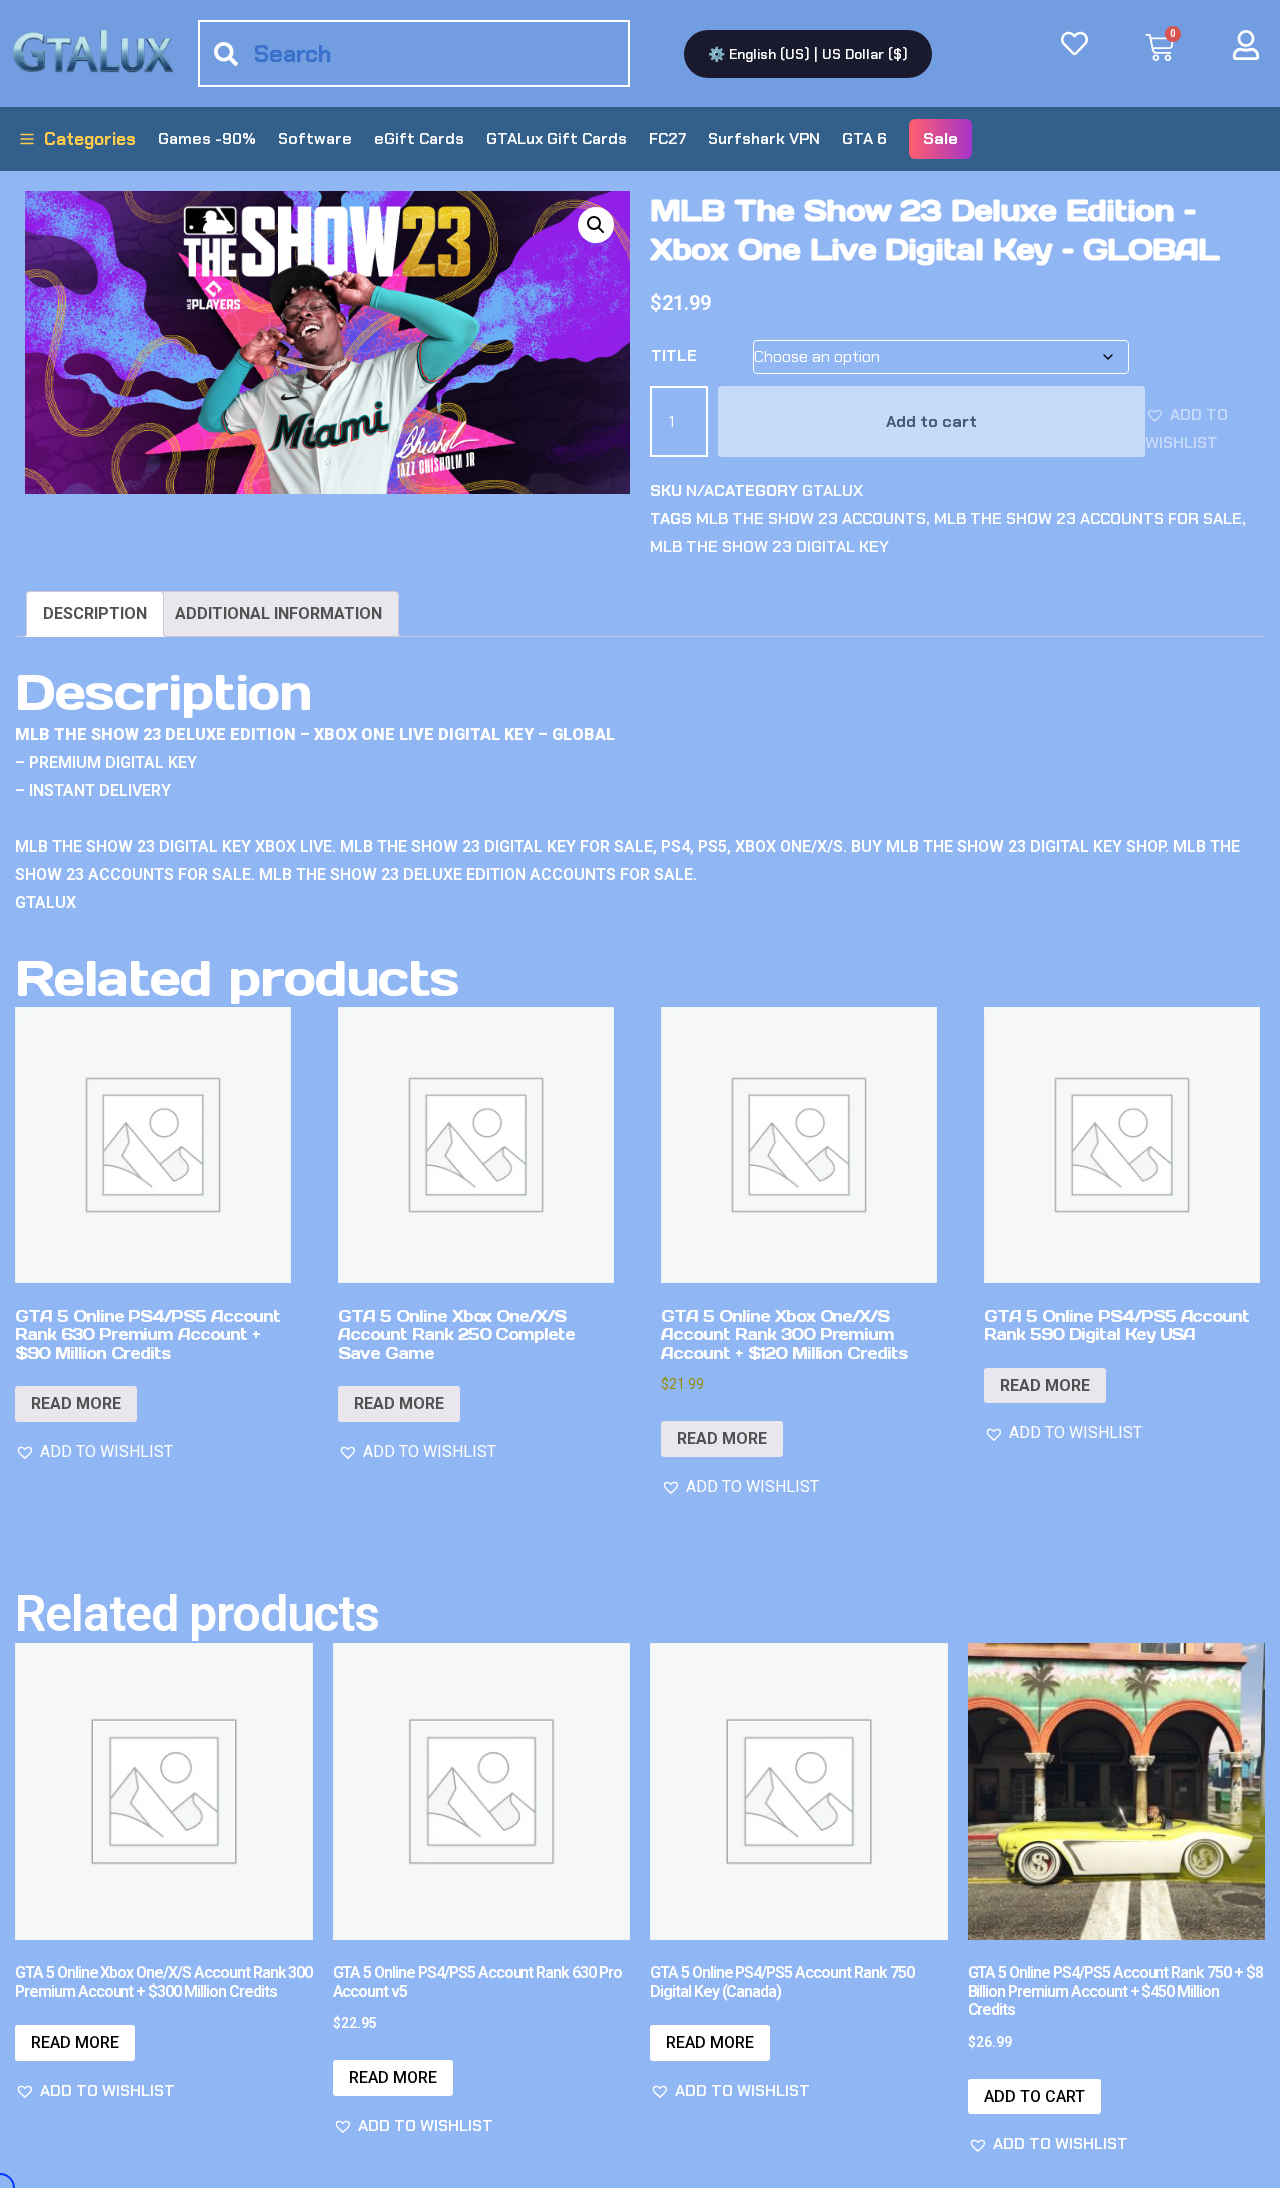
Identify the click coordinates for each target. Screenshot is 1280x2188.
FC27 (667, 138)
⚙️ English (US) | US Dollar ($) (808, 54)
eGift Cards (419, 138)
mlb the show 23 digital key (769, 546)
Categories (90, 139)
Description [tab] (95, 613)
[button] (596, 225)
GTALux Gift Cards (556, 138)
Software (315, 138)
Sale (940, 138)
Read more (76, 1403)
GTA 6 (864, 138)
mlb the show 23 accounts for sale (1088, 518)
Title (674, 355)
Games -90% (207, 138)
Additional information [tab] (278, 613)
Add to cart (931, 421)
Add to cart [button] (1034, 2096)
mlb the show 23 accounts (811, 518)
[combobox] (414, 53)
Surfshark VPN (764, 138)
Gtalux (832, 490)
